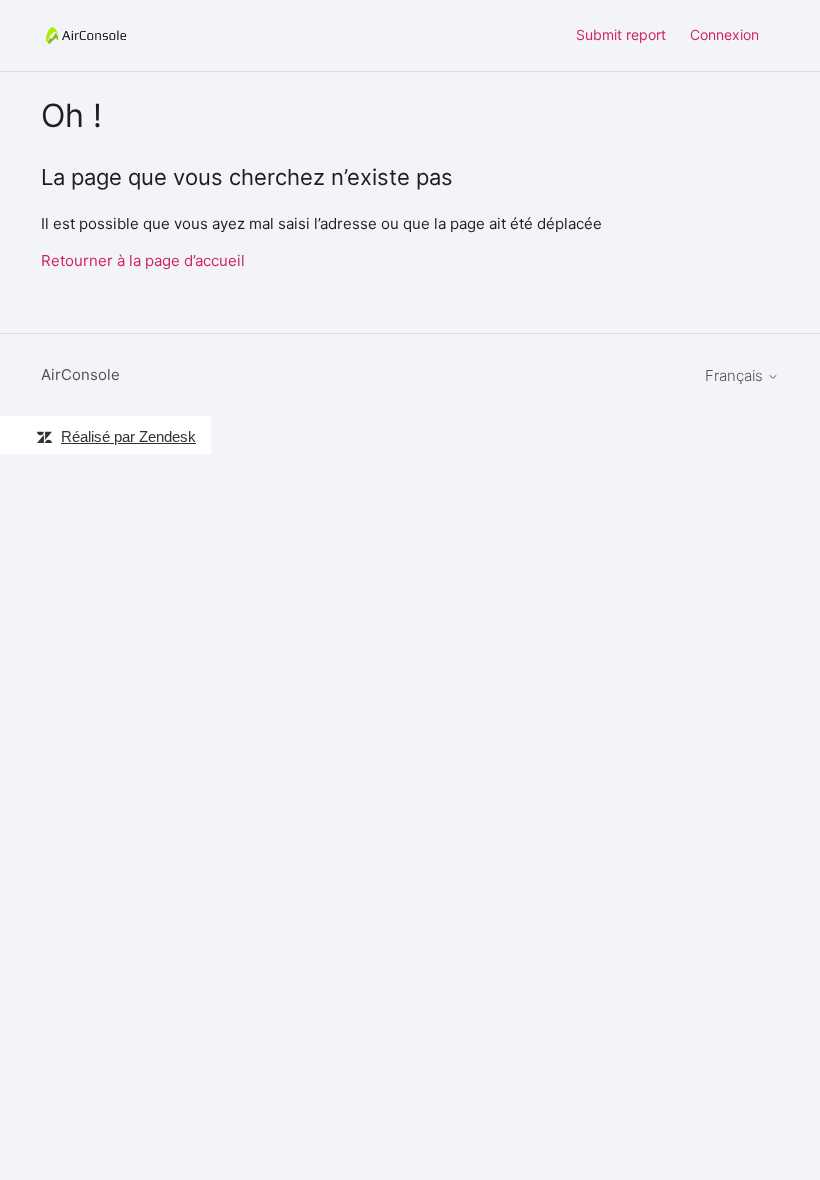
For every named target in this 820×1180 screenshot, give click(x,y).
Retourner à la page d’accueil (143, 260)
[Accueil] (86, 35)
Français (736, 375)
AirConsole (80, 374)
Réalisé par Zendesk (128, 436)
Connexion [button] (724, 34)
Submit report (621, 34)
